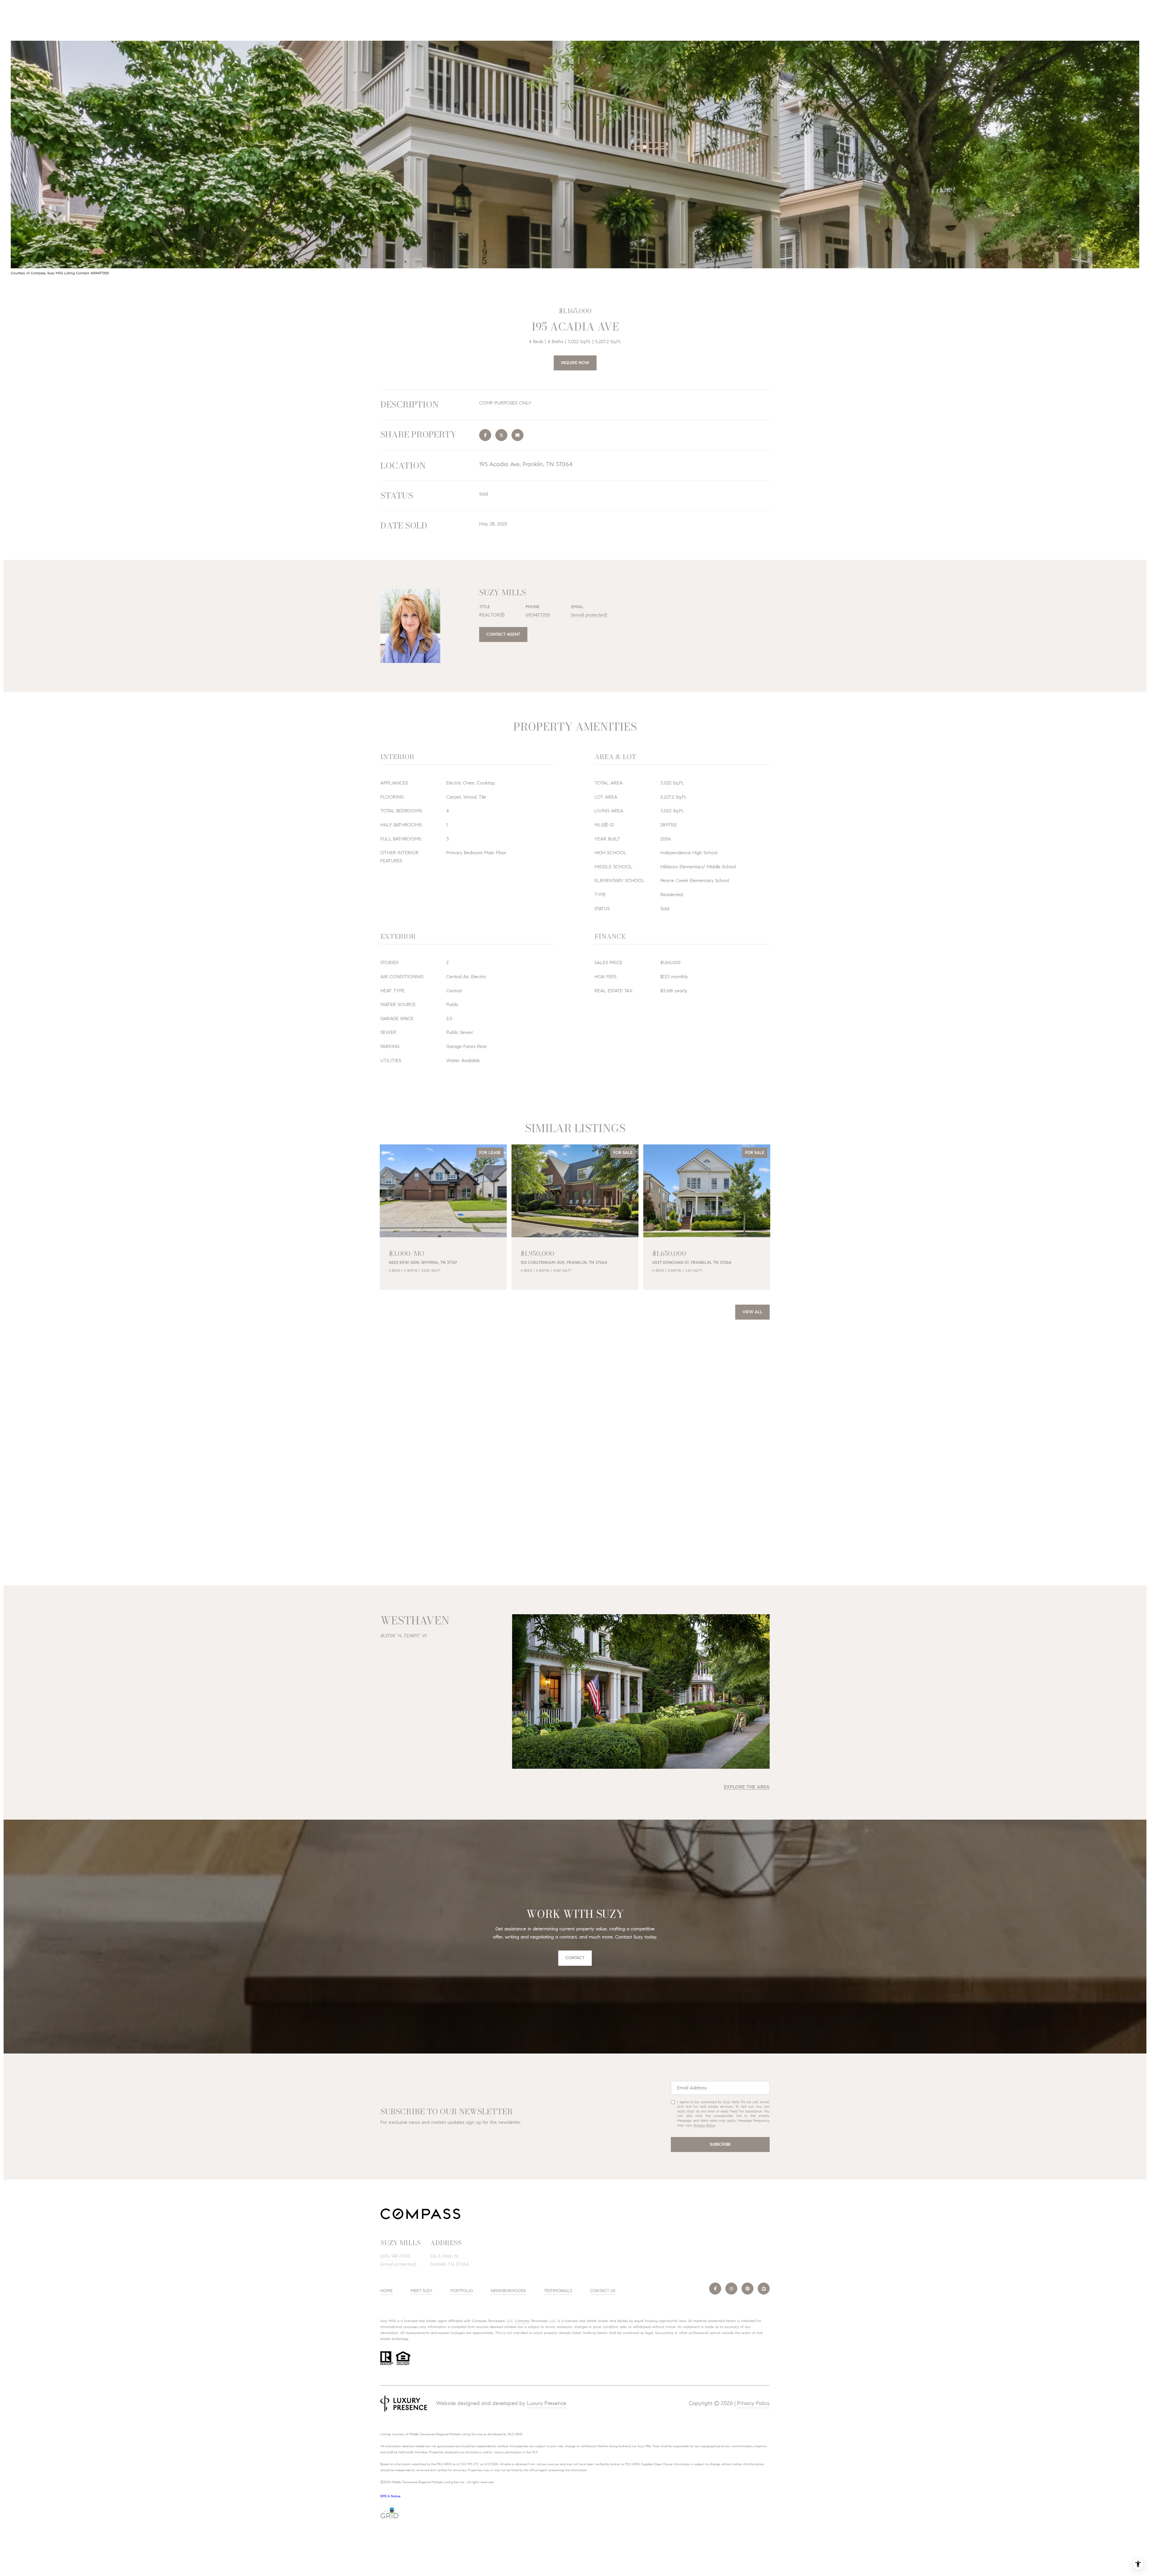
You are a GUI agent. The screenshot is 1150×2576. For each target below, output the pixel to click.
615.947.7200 (538, 615)
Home (386, 2291)
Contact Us (603, 2291)
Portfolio (462, 2291)
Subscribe (720, 2144)
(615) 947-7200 (395, 2256)
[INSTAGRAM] (731, 2289)
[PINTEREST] (747, 2289)
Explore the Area (747, 1787)
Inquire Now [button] (575, 363)
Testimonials (558, 2291)
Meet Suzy (422, 2291)
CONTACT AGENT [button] (503, 634)
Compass (522, 2321)
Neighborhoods (508, 2291)
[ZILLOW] (764, 2289)
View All (752, 1312)
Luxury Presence (547, 2403)
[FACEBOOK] (715, 2289)
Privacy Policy (705, 2125)
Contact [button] (575, 1958)
